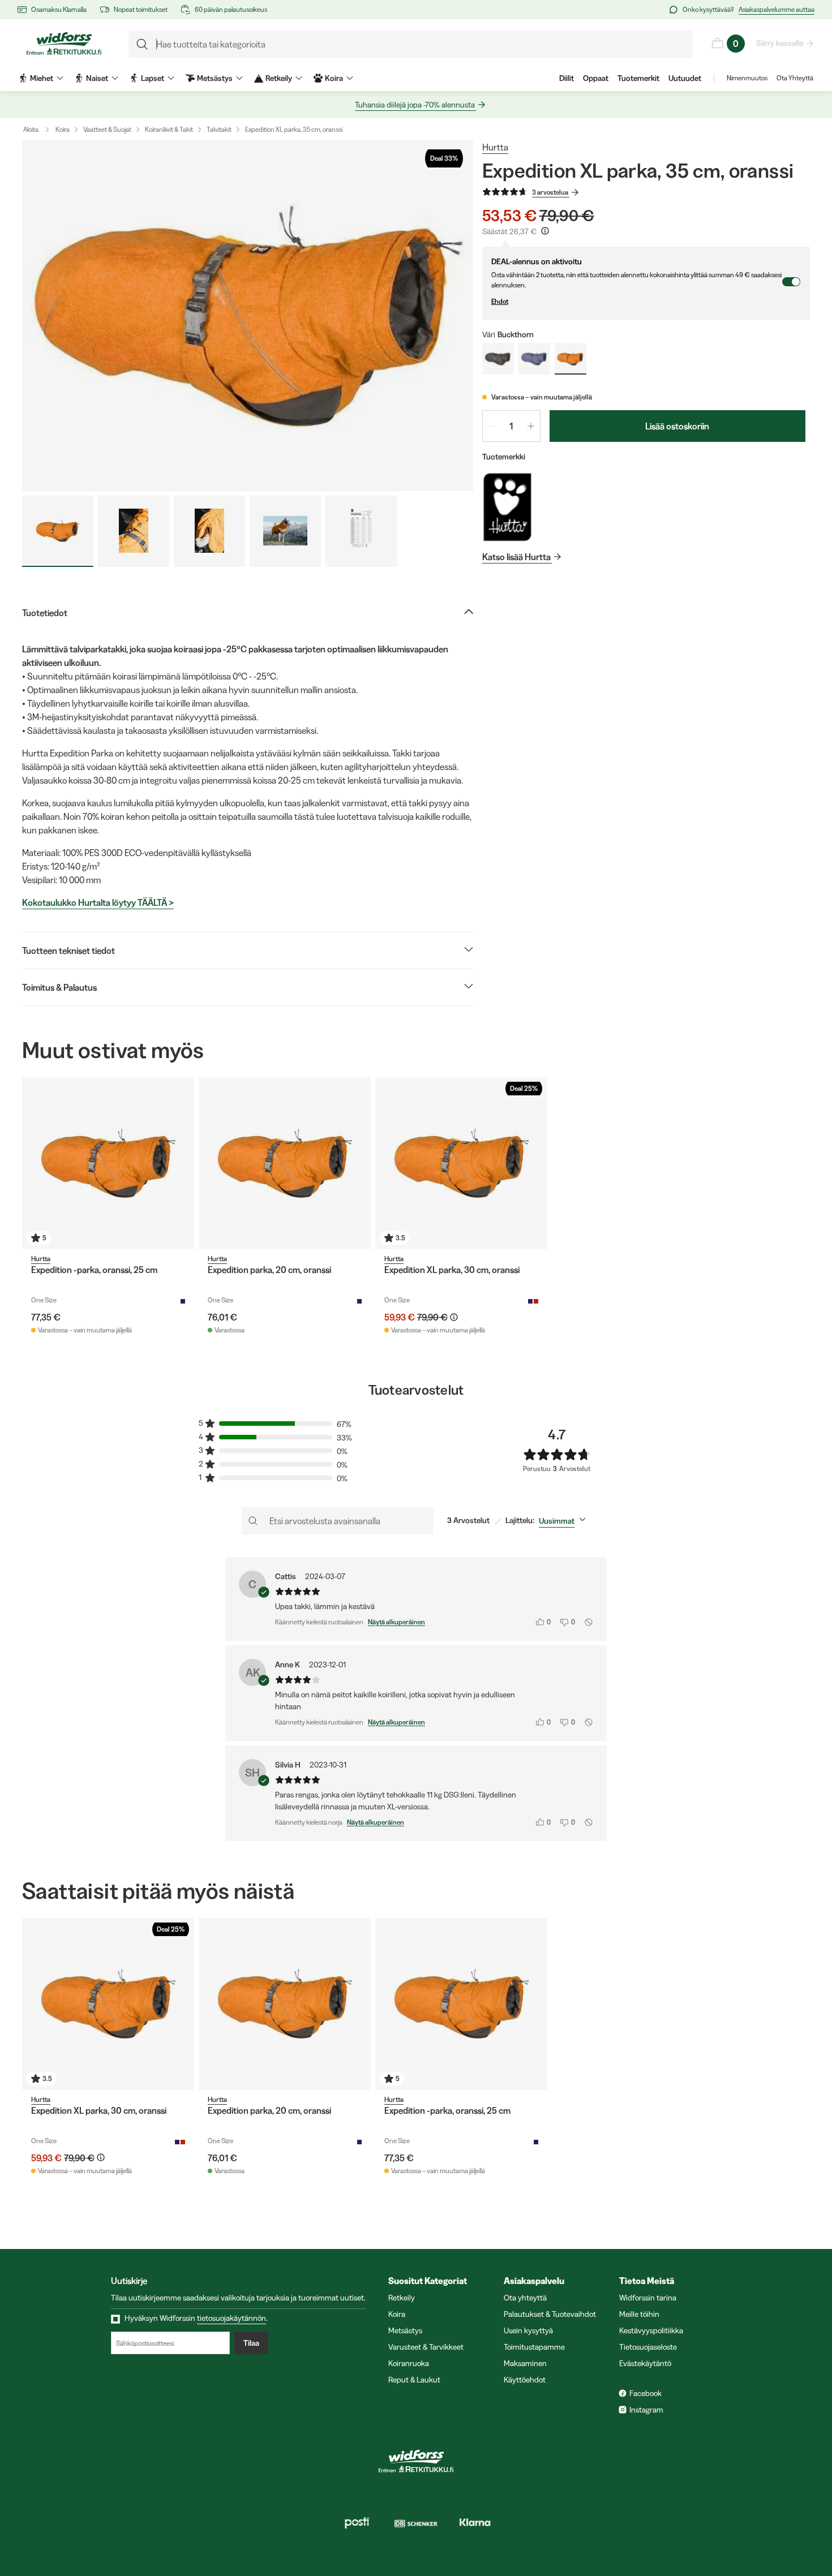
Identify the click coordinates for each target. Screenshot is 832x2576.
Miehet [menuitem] (42, 78)
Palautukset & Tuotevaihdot (550, 2314)
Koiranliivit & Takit (169, 129)
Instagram (646, 2410)
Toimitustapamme (534, 2347)
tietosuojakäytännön (231, 2318)
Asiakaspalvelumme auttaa (777, 9)
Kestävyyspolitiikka (651, 2330)
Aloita (31, 129)
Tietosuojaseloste (648, 2347)
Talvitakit (219, 129)
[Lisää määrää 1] (531, 426)
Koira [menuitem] (334, 78)
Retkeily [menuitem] (279, 78)
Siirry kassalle (780, 43)
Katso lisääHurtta (516, 557)
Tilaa (251, 2343)
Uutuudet (685, 78)
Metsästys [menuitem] (215, 78)
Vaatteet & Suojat (107, 129)
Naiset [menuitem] (97, 78)
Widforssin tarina (648, 2298)
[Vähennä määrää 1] (492, 426)
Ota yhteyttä (525, 2298)
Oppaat (596, 78)
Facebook (646, 2393)
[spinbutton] (511, 426)
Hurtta (495, 147)
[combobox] (565, 1521)
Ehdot (500, 301)
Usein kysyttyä (528, 2330)
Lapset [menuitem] (153, 78)
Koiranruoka (409, 2363)
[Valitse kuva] (58, 531)
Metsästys (405, 2330)
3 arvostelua (550, 192)
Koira (63, 129)
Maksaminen (525, 2363)
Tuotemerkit (638, 78)
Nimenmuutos (747, 78)
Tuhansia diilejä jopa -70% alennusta (415, 105)
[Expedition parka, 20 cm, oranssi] (285, 1163)
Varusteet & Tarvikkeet (426, 2347)
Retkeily (402, 2298)
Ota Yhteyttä (795, 78)
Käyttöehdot (525, 2380)
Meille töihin (639, 2314)
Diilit (567, 78)
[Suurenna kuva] (248, 316)
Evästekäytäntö (645, 2363)
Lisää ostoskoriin (677, 426)
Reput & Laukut (414, 2380)
